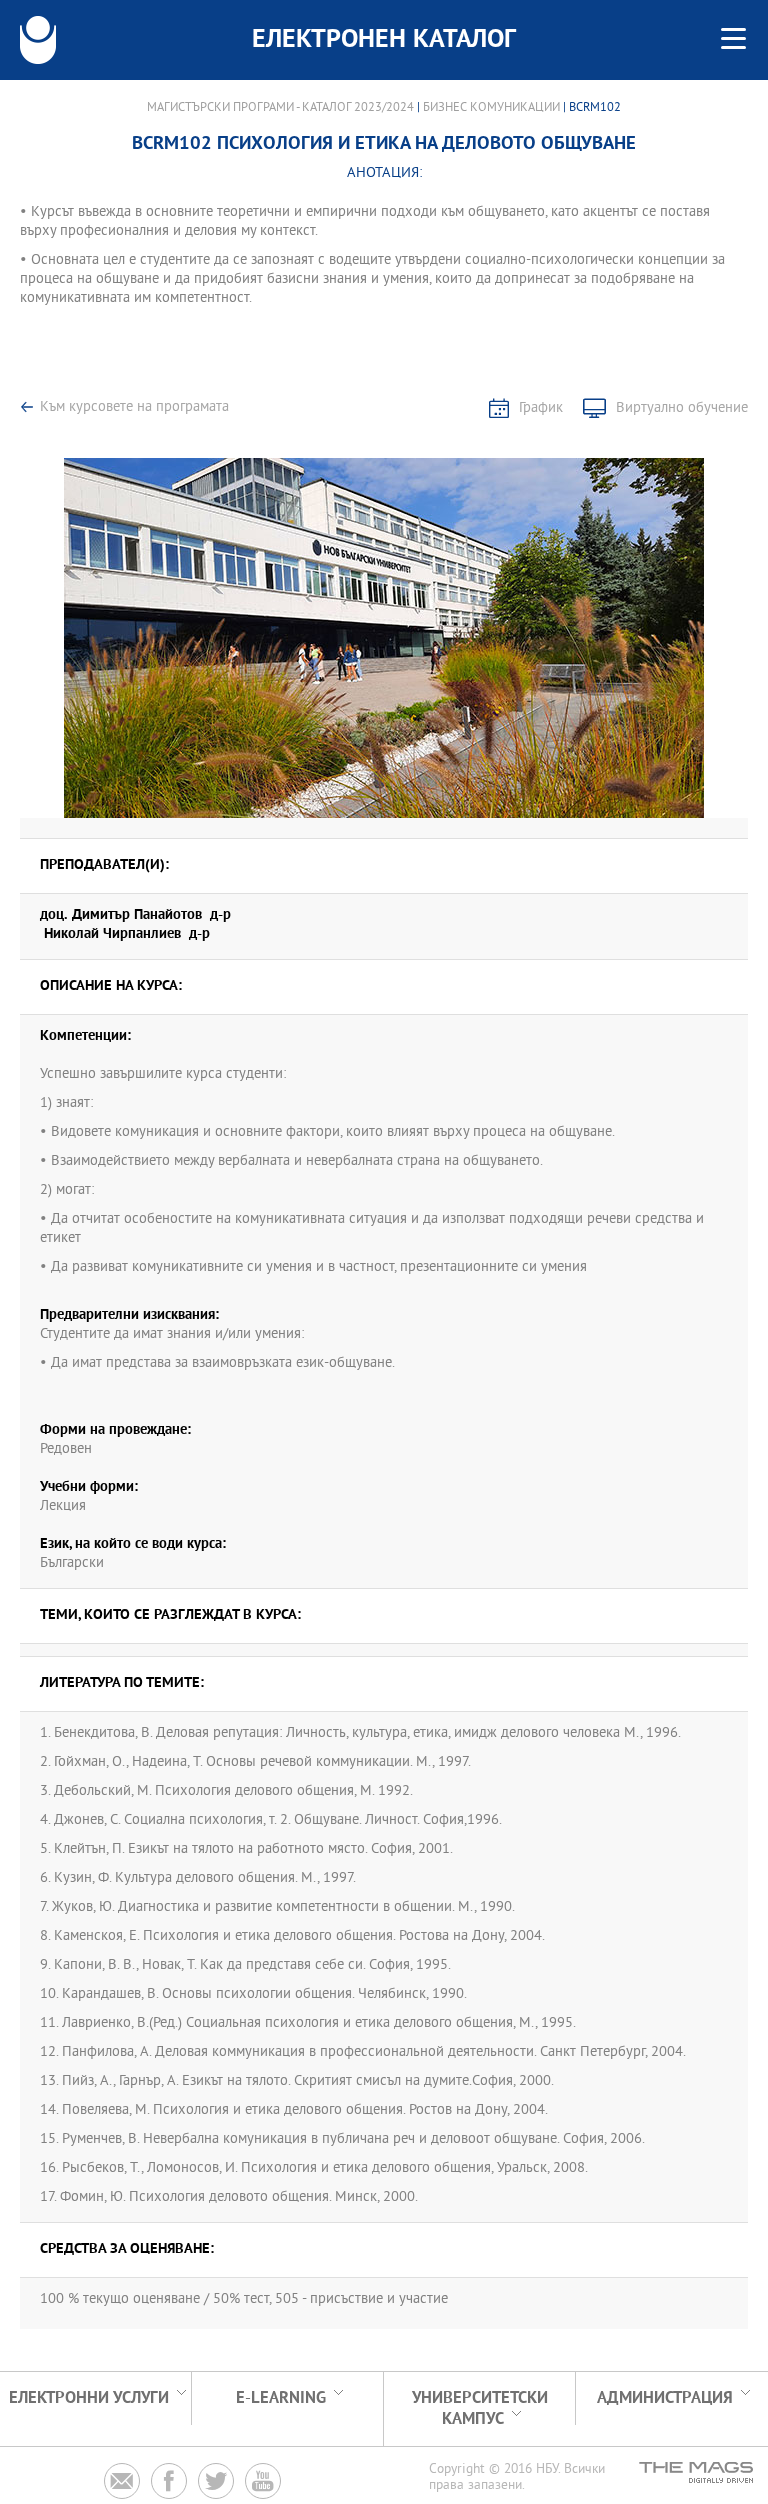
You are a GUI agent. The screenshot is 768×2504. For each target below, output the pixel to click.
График (541, 408)
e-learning (281, 2398)
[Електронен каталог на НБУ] (38, 40)
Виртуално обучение (682, 408)
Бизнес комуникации (491, 108)
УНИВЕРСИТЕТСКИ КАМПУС (480, 2409)
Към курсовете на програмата (134, 407)
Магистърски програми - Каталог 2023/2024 (280, 108)
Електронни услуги (89, 2398)
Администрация (665, 2398)
